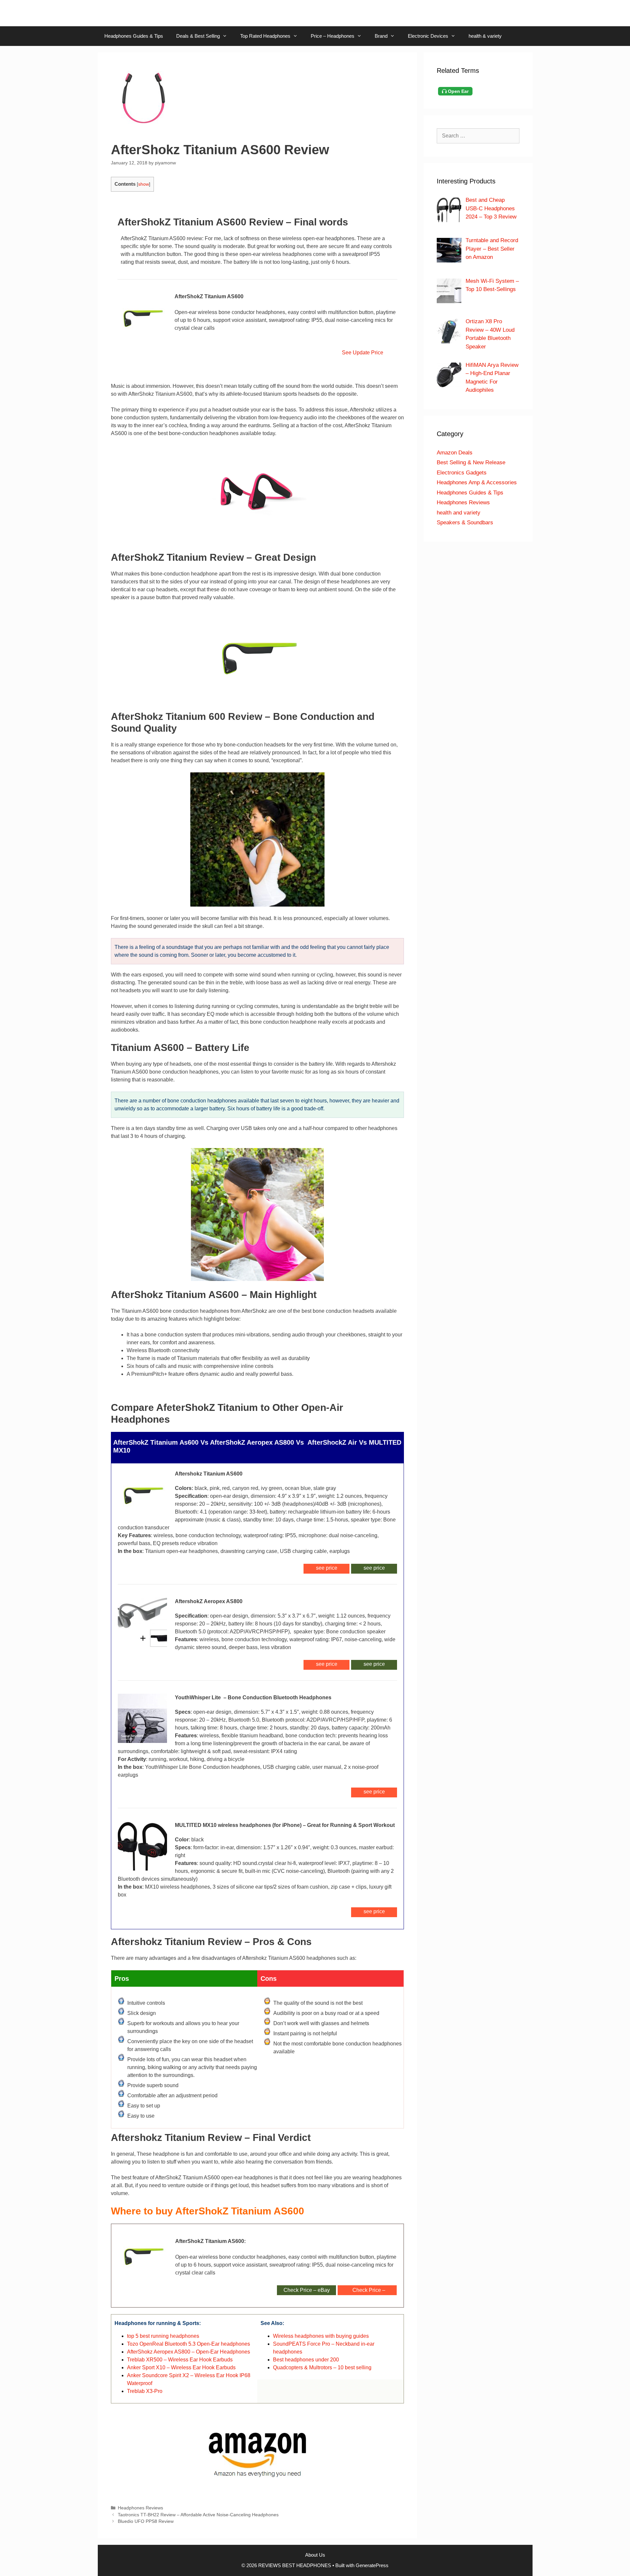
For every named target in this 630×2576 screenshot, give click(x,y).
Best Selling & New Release (471, 462)
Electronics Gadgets (462, 473)
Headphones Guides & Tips (134, 36)
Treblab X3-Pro (145, 2391)
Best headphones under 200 (306, 2360)
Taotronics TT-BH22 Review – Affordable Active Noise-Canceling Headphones (198, 2515)
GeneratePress (372, 2565)
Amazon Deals (455, 453)
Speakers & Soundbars (465, 523)
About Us (315, 2555)
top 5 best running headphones (163, 2336)
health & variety (485, 36)
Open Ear (458, 91)
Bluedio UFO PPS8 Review (146, 2521)
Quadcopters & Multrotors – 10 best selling (322, 2367)
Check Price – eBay (307, 2290)
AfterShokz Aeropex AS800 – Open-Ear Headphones (189, 2352)
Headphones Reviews (140, 2508)
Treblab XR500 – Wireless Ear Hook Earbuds (180, 2360)
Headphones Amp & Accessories (477, 482)
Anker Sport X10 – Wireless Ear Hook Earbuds (181, 2367)
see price (374, 1568)
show (144, 184)
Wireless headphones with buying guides (321, 2336)
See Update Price (361, 353)
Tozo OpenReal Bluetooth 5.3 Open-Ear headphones (189, 2344)
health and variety (459, 513)
